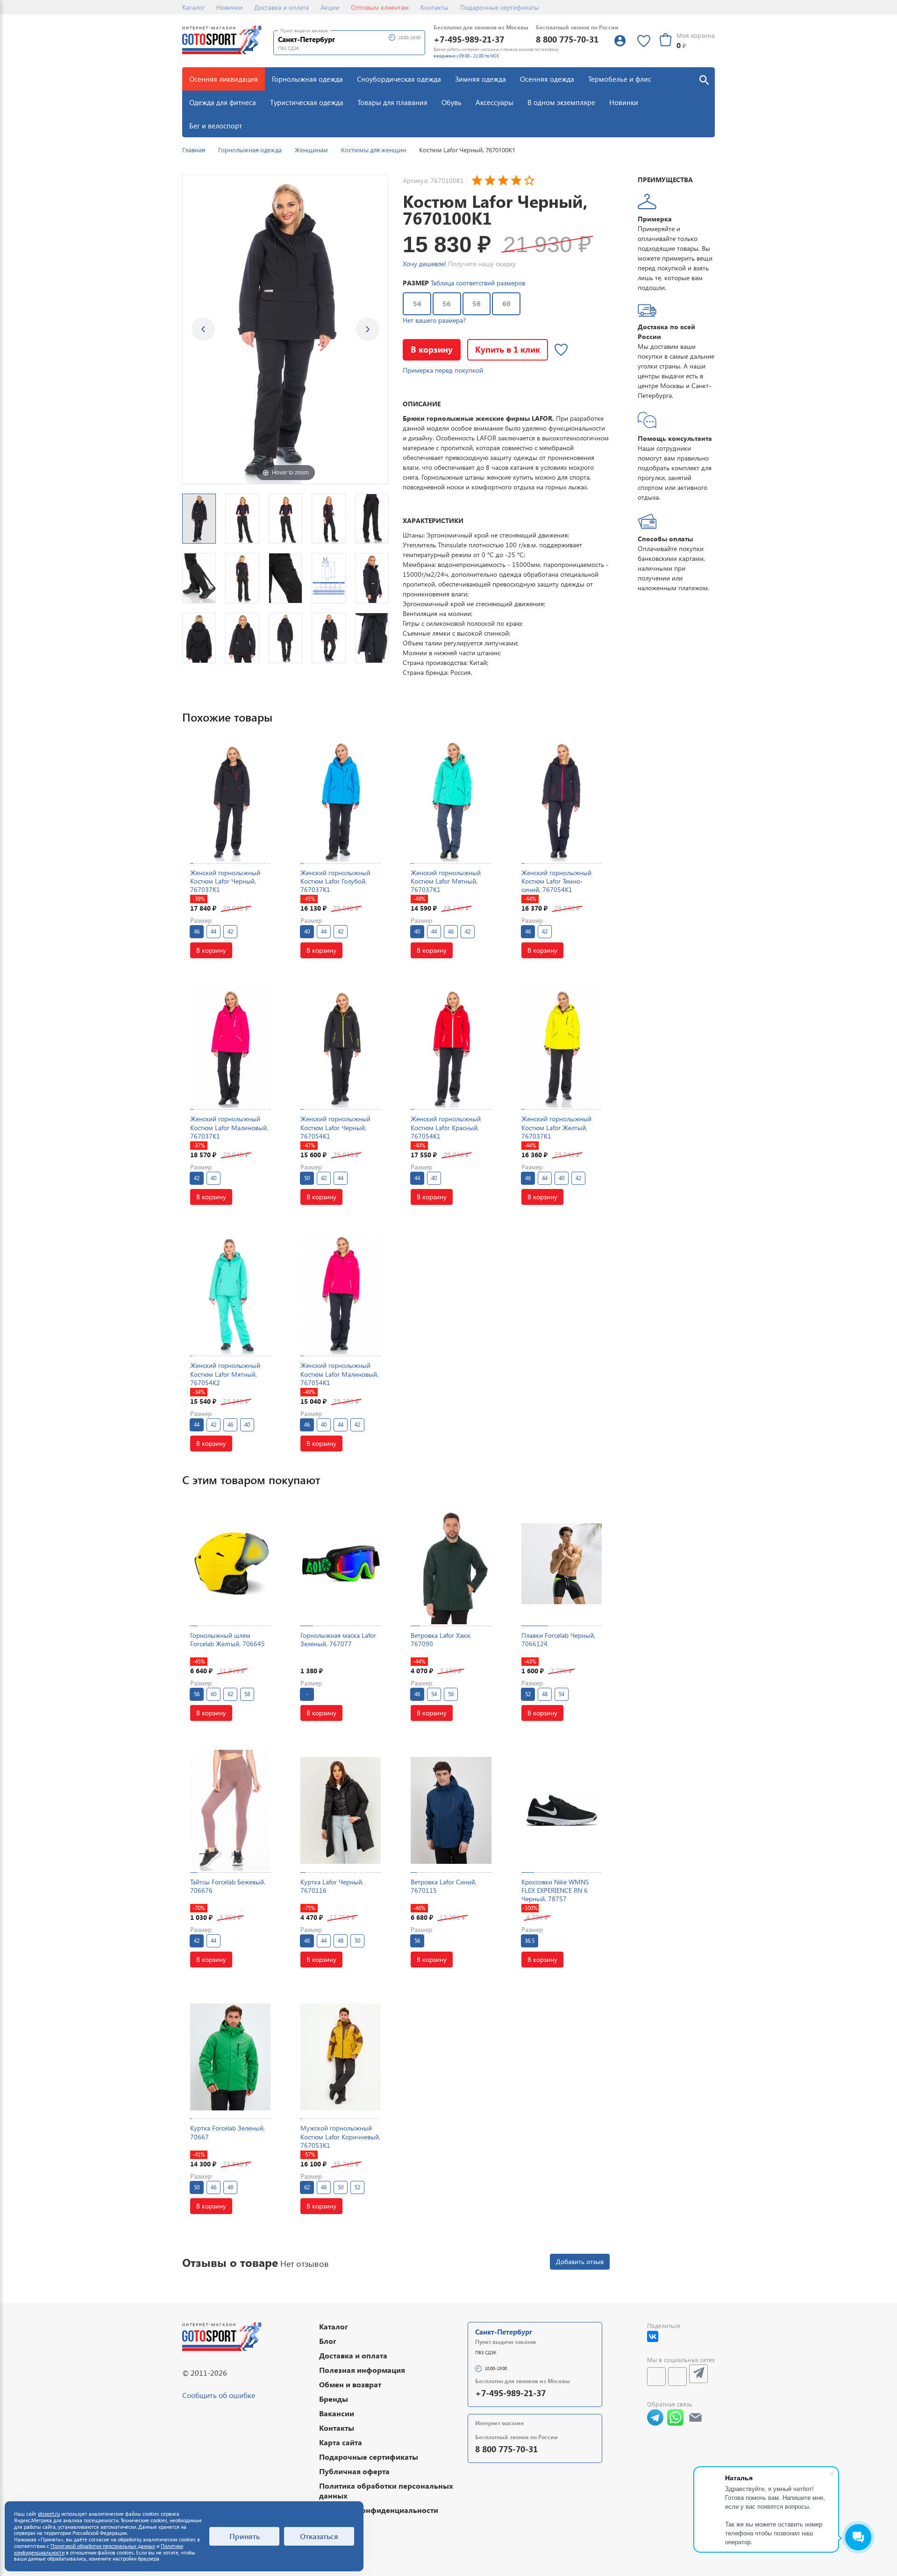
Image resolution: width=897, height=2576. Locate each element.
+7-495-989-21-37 (469, 39)
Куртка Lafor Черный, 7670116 (332, 1886)
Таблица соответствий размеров (478, 283)
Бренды (334, 2399)
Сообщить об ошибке (219, 2395)
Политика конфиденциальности (379, 2510)
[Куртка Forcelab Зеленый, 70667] (230, 2057)
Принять (245, 2536)
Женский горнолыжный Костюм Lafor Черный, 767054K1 (335, 1127)
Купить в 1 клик (508, 349)
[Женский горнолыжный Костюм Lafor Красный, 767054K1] (451, 1047)
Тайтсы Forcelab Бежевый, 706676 (228, 1886)
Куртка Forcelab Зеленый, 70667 (228, 2132)
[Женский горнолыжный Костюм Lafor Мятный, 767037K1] (451, 801)
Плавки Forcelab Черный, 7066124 (558, 1639)
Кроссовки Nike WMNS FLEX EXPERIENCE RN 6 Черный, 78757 (555, 1890)
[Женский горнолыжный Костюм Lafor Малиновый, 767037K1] (230, 1047)
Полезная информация (362, 2370)
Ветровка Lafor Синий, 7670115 (444, 1886)
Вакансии (337, 2413)
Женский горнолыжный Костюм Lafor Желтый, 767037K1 (556, 1127)
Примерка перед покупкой (443, 370)
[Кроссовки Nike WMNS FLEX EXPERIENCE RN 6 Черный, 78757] (562, 1810)
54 (417, 304)
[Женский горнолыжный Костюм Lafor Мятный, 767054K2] (230, 1294)
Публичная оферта (354, 2471)
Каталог (193, 7)
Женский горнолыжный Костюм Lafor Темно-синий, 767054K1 (556, 881)
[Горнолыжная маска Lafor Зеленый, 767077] (341, 1564)
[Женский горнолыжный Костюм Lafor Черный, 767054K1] (341, 1047)
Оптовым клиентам (380, 7)
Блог (328, 2341)
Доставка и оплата (281, 7)
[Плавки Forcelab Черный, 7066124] (562, 1564)
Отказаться (319, 2536)
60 (506, 304)
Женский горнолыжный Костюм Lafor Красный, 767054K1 (446, 1127)
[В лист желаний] (561, 350)
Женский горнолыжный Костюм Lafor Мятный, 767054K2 (225, 1374)
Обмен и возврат (350, 2384)
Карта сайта (341, 2442)
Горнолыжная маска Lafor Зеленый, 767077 (338, 1639)
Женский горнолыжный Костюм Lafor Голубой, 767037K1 (335, 881)
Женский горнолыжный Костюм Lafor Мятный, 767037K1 (446, 881)
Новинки (229, 7)
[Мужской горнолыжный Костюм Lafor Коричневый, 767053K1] (341, 2057)
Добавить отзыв (580, 2261)
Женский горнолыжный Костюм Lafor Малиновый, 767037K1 (229, 1127)
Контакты (434, 7)
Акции (330, 7)
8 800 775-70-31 (567, 39)
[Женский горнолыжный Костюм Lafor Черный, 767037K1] (230, 801)
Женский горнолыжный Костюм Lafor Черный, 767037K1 (225, 881)
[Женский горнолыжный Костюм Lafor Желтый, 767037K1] (562, 1047)
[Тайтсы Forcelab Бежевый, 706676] (230, 1810)
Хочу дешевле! (424, 264)
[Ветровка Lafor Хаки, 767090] (451, 1564)
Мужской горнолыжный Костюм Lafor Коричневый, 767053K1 (340, 2136)
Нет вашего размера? (434, 320)
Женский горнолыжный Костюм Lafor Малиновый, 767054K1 (339, 1374)
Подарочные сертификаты (500, 7)
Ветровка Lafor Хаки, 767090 (441, 1639)
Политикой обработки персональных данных (103, 2546)
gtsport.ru (49, 2514)
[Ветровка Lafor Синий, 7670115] (451, 1810)
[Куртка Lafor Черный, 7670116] (341, 1810)
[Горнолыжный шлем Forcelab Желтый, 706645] (230, 1564)
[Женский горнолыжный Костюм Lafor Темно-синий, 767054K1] (562, 801)
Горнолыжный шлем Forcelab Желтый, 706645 (228, 1639)
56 (447, 304)
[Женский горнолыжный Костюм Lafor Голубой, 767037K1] (341, 801)
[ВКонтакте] (653, 2336)
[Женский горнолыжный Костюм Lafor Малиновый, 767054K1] (341, 1294)
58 (477, 304)
